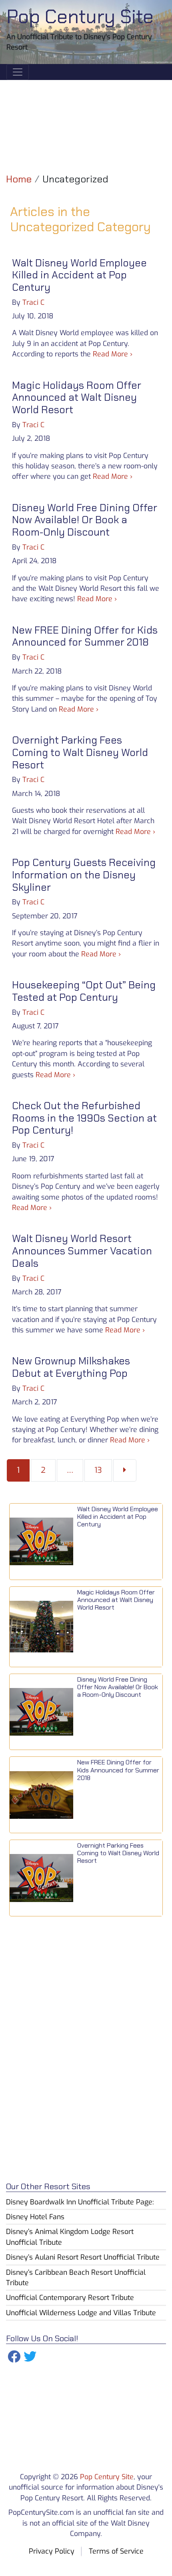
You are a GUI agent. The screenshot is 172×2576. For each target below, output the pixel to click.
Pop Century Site (80, 17)
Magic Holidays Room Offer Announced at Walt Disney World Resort (77, 398)
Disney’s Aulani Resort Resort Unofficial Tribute (83, 2257)
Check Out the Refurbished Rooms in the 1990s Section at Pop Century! (84, 1118)
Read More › (113, 354)
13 (103, 1470)
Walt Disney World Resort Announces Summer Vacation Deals (82, 1251)
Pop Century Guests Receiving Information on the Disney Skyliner (84, 875)
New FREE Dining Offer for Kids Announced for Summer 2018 (85, 636)
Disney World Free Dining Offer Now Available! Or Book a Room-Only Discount (85, 520)
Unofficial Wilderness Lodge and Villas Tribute (81, 2313)
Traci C (33, 302)
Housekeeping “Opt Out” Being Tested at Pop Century (84, 991)
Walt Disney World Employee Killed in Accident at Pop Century (79, 275)
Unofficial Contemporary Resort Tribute (70, 2298)
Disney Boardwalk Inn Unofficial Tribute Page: (80, 2202)
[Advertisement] (86, 120)
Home (19, 179)
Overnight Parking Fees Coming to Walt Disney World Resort (80, 752)
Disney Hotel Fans (35, 2217)
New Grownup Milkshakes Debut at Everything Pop (71, 1367)
